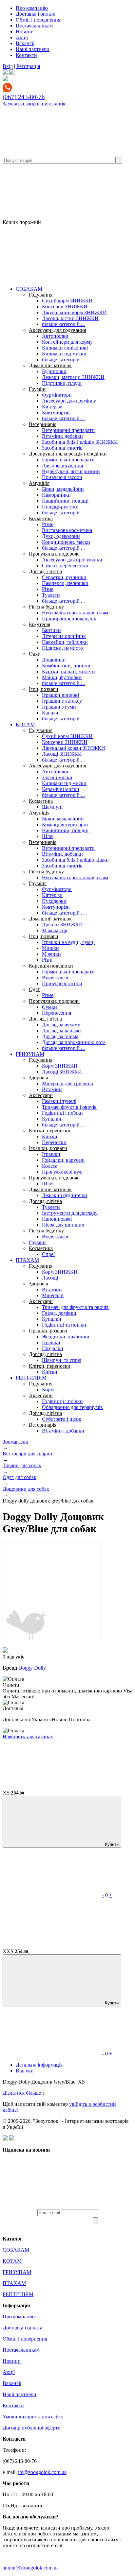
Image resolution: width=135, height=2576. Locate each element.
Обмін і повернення (38, 20)
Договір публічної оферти (32, 2428)
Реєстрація (28, 66)
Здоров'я (38, 1078)
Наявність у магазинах (28, 1736)
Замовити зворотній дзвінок (34, 103)
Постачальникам (34, 26)
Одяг (34, 654)
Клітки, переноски (50, 1131)
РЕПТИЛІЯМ (31, 1378)
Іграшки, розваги (48, 1148)
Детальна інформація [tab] (39, 2065)
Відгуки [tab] (25, 2071)
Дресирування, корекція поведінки (68, 454)
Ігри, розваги (44, 689)
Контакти (26, 55)
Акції (22, 37)
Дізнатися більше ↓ (24, 2093)
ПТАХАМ (27, 1260)
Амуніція (39, 483)
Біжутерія (39, 624)
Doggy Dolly (32, 1668)
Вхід (8, 66)
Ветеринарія (43, 424)
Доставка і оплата (36, 14)
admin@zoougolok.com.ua (31, 2568)
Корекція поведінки (51, 966)
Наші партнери (33, 49)
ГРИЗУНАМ (30, 1054)
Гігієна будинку (46, 607)
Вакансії (25, 43)
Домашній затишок (50, 365)
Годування (41, 295)
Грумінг (38, 389)
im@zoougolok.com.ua (42, 2472)
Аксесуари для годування (58, 330)
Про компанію (32, 8)
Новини (25, 32)
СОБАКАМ (29, 289)
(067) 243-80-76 (24, 97)
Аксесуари (41, 1095)
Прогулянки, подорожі (54, 554)
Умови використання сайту (33, 2417)
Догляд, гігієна (45, 571)
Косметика (41, 518)
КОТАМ (25, 724)
